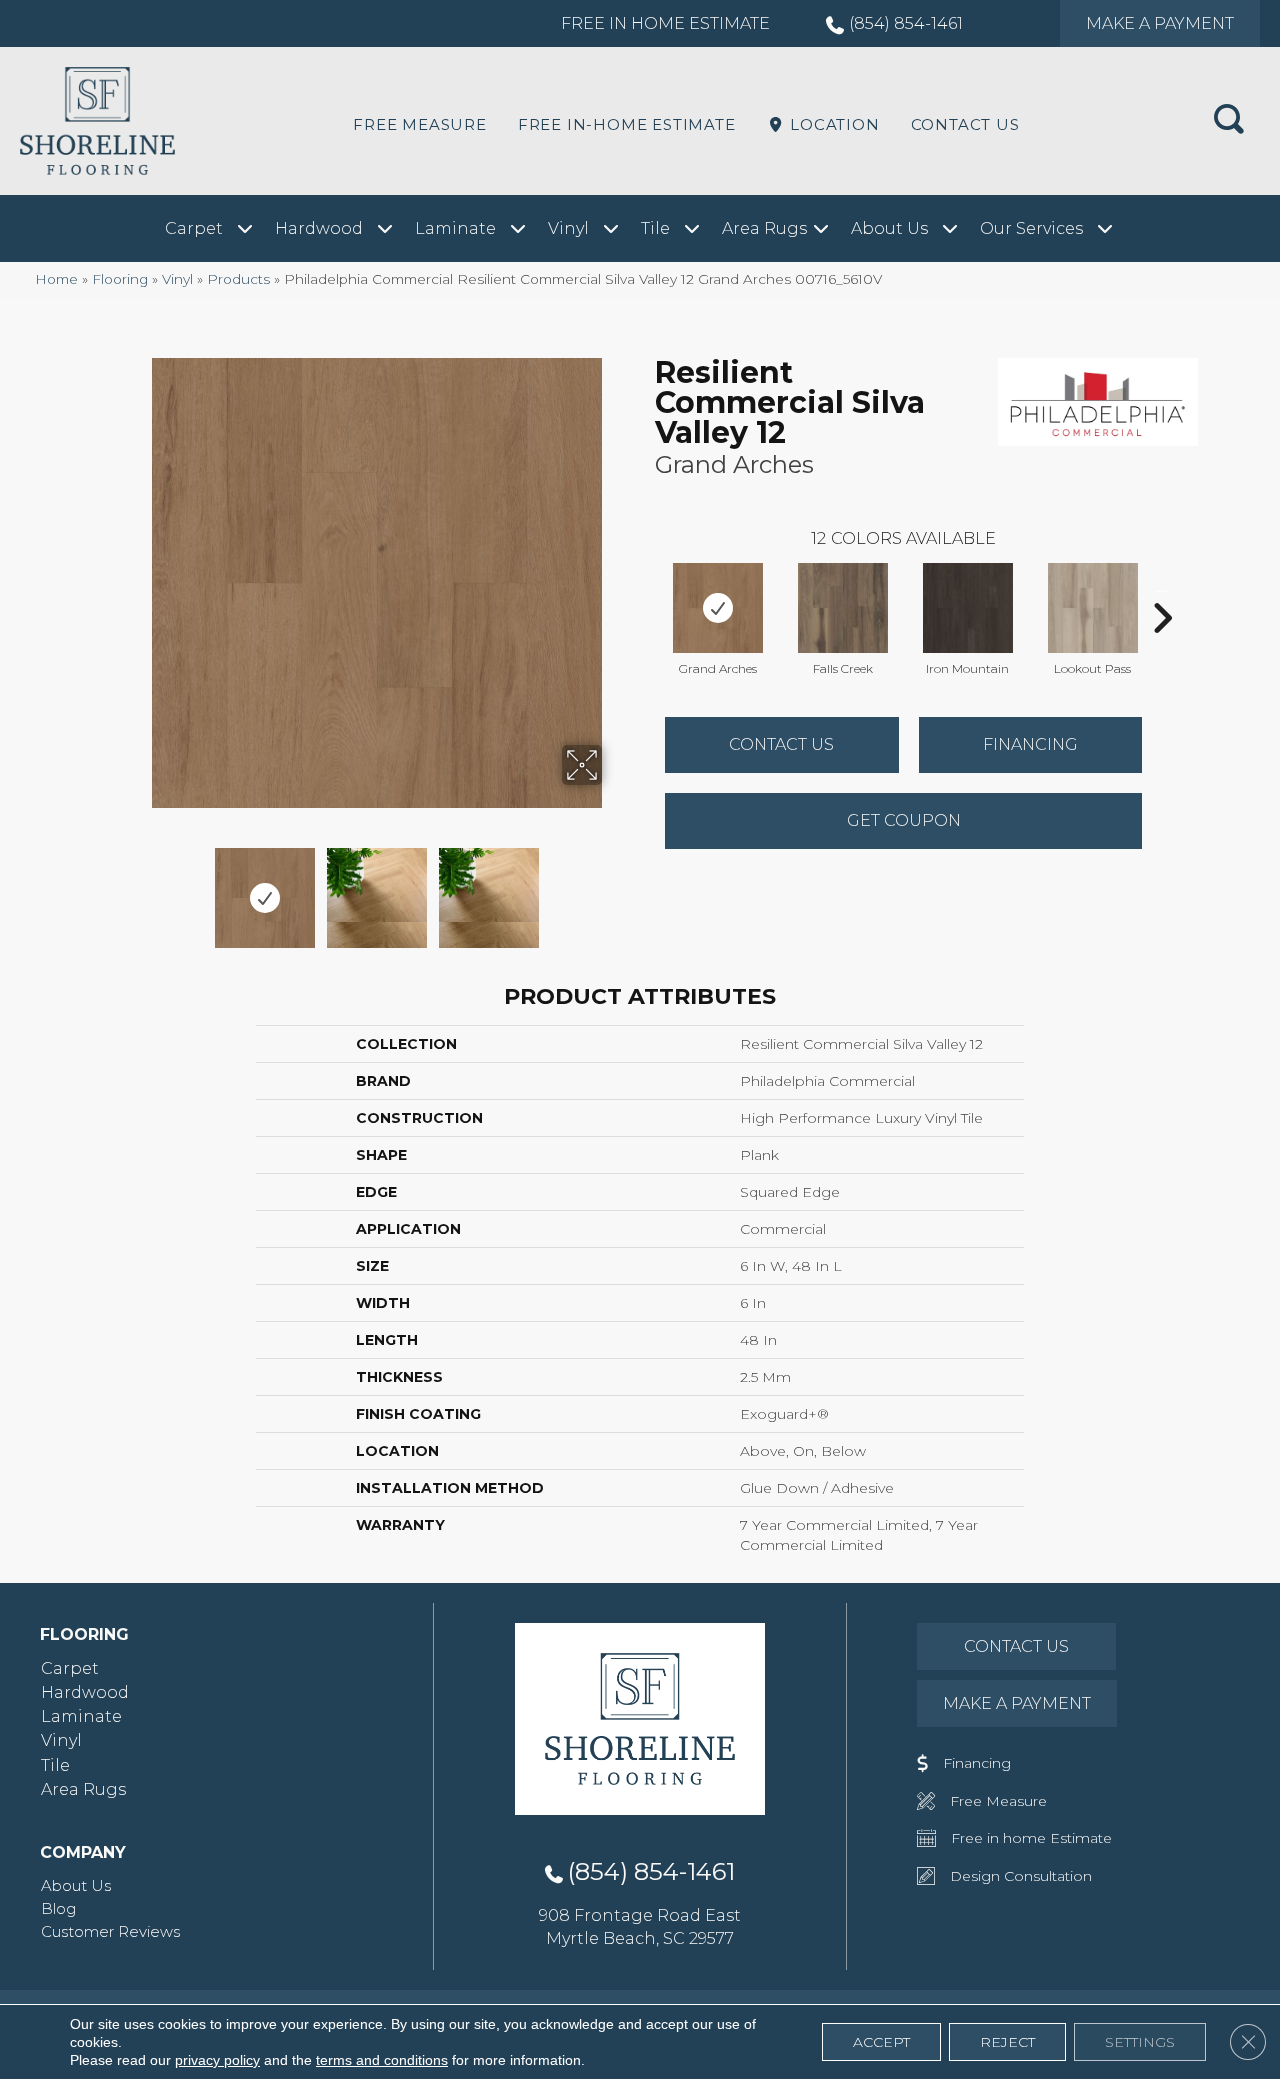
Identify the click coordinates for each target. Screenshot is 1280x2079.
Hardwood (85, 1692)
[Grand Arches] (718, 608)
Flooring (120, 279)
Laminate (81, 1716)
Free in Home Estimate (665, 23)
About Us (76, 1885)
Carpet (70, 1668)
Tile (55, 1765)
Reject (1007, 2042)
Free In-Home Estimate (627, 124)
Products (238, 279)
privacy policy (217, 2060)
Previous (138, 888)
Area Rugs (83, 1789)
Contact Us (965, 124)
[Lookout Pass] (1093, 608)
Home (56, 279)
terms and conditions (382, 2060)
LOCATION (832, 124)
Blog (58, 1908)
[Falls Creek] (843, 608)
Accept (881, 2042)
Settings (1140, 2042)
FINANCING (1030, 744)
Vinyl (177, 279)
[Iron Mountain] (968, 608)
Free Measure (420, 124)
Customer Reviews (110, 1931)
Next (615, 888)
